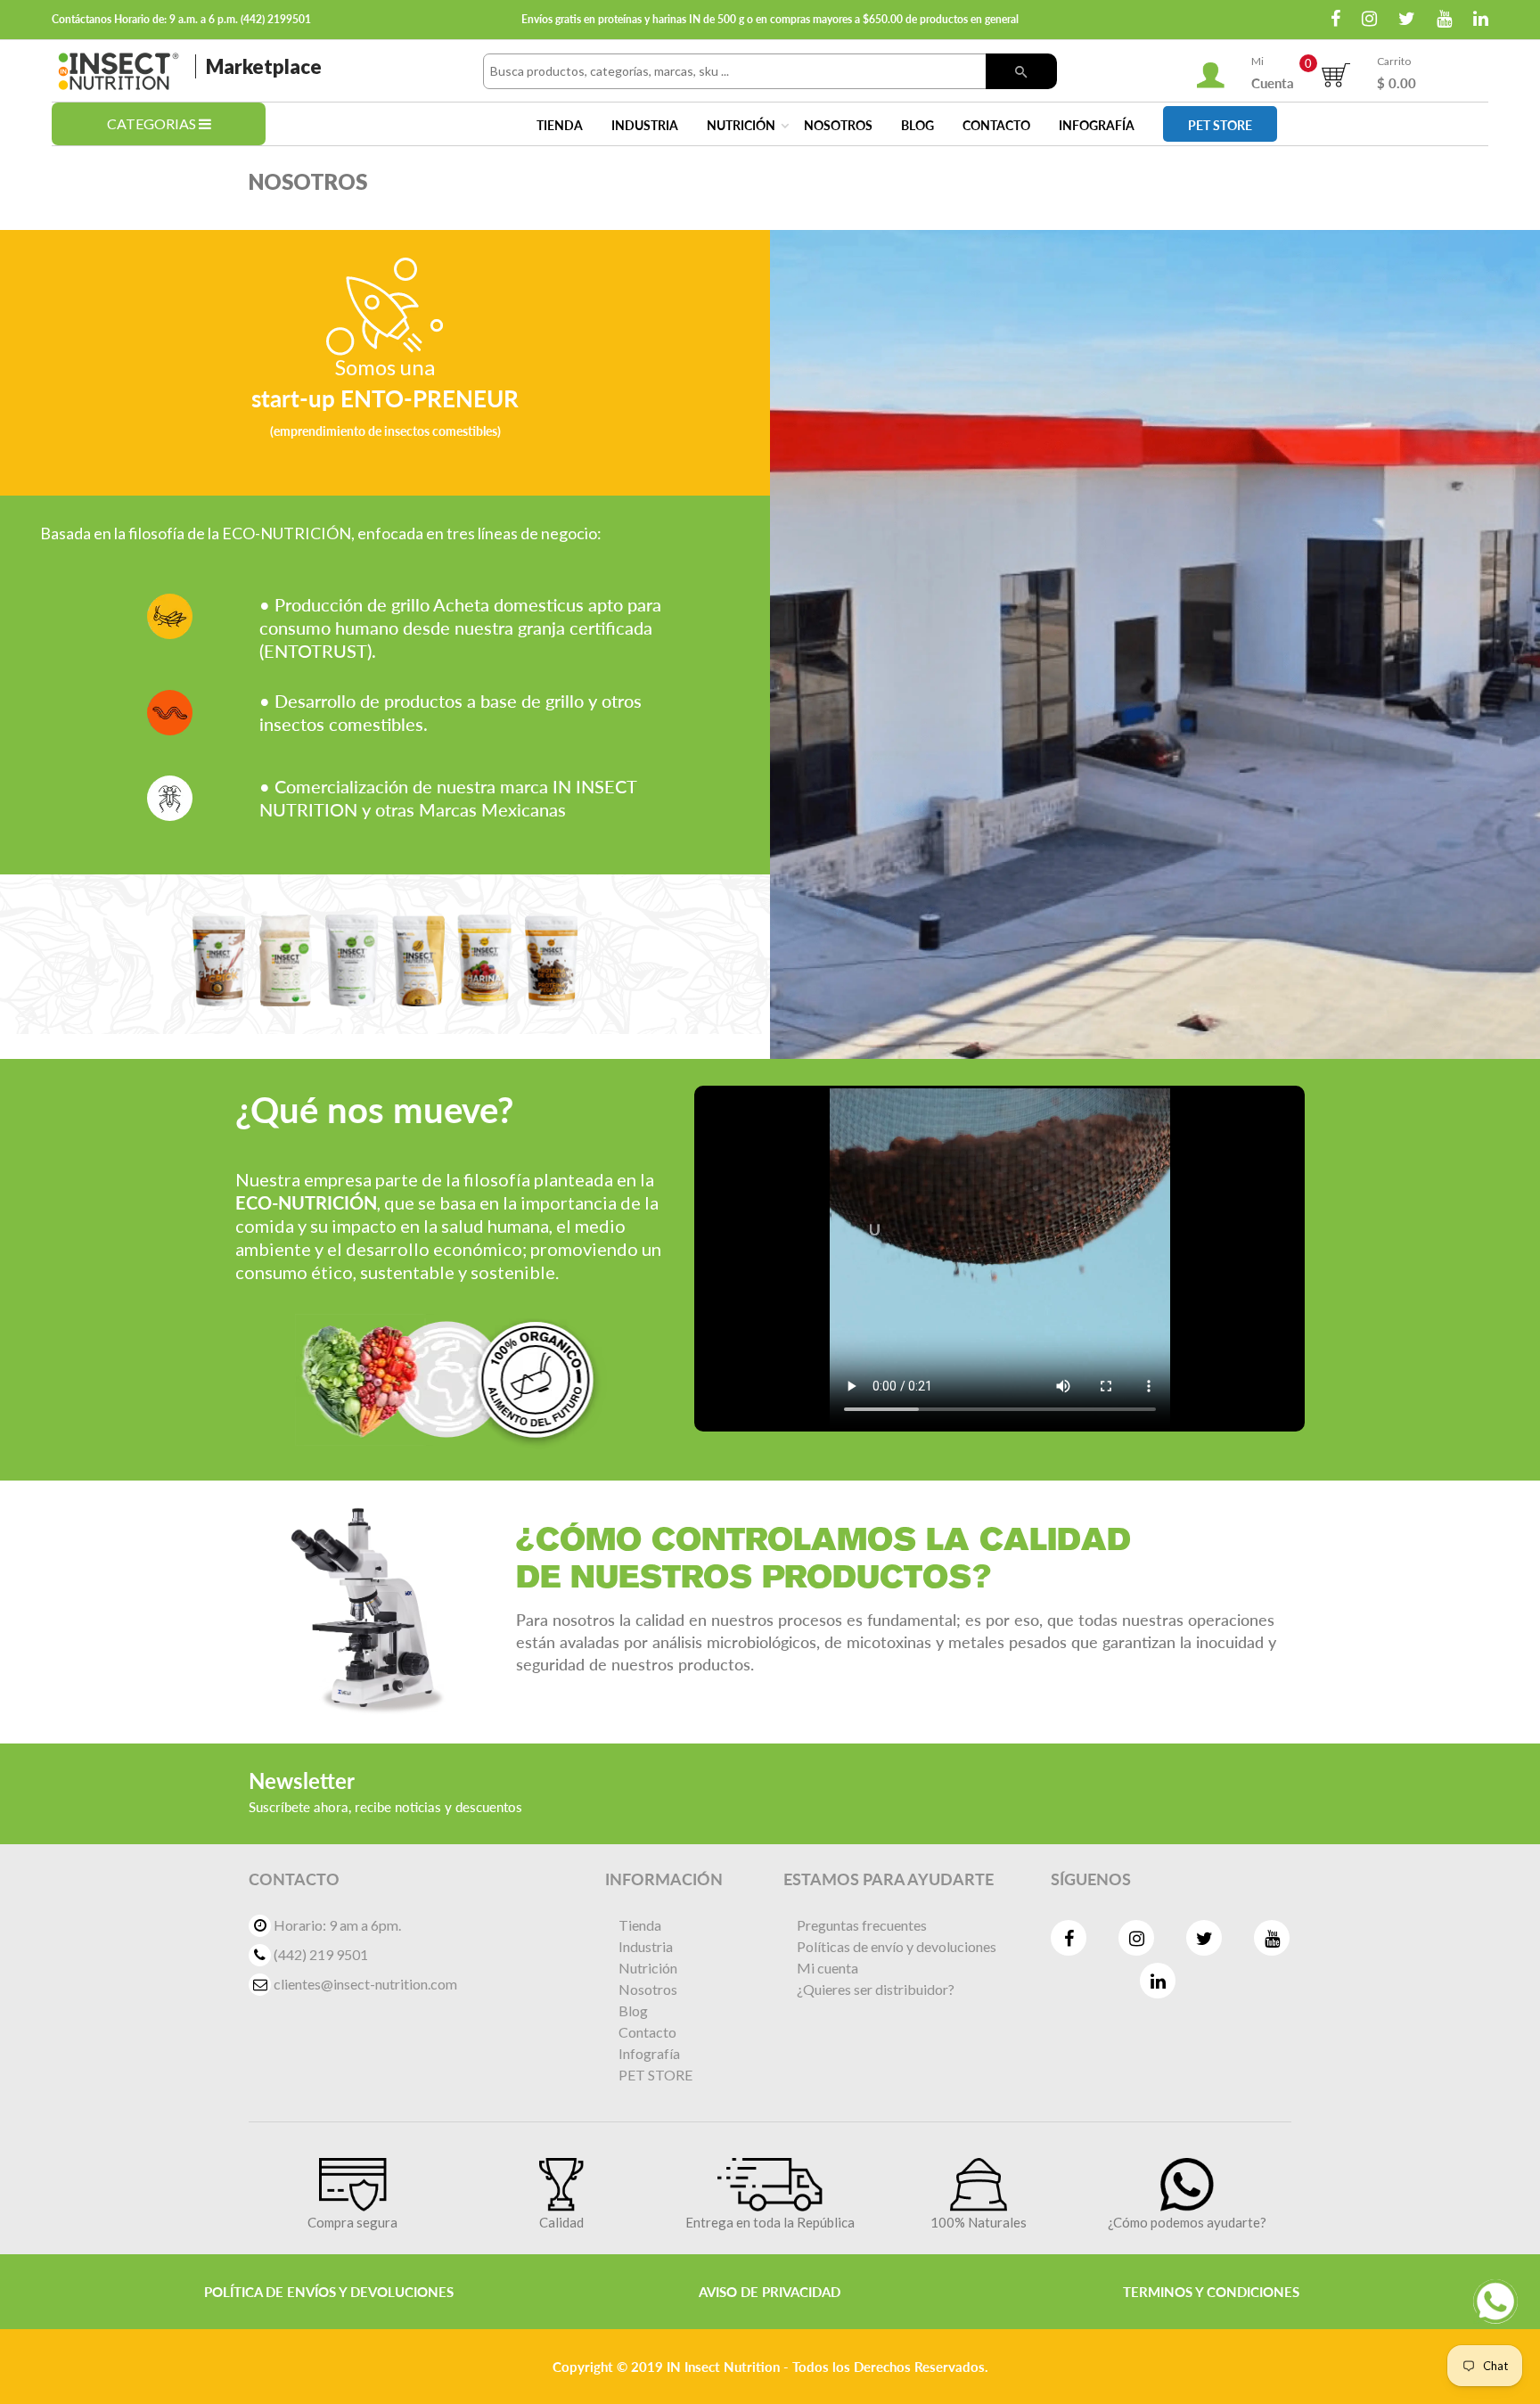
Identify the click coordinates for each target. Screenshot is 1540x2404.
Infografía (1097, 125)
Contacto (996, 125)
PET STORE (1220, 125)
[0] (1335, 71)
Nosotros (838, 125)
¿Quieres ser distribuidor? (876, 1989)
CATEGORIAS (153, 123)
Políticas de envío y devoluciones (897, 1946)
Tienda (560, 125)
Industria (645, 125)
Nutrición (741, 125)
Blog (917, 125)
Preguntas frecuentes (862, 1925)
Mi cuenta (827, 1968)
